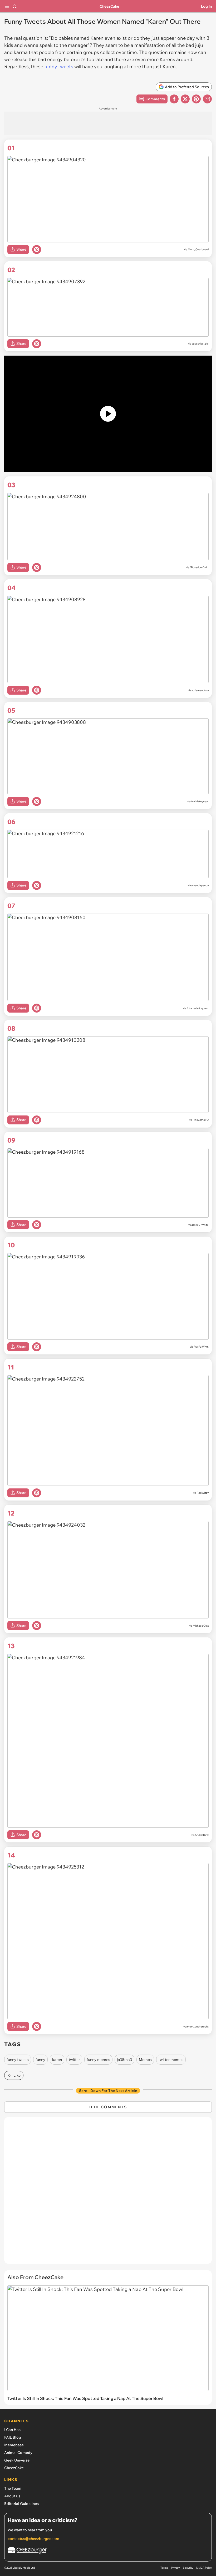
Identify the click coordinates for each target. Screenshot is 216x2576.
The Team (13, 2488)
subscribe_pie (200, 344)
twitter (74, 2060)
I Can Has (12, 2430)
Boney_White (200, 1225)
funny (40, 2060)
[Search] (15, 6)
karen (57, 2060)
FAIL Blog (13, 2437)
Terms (164, 2568)
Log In (206, 6)
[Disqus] (108, 2193)
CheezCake (109, 6)
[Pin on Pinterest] (37, 250)
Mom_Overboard (198, 249)
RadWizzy (203, 1493)
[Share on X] (185, 99)
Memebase (14, 2445)
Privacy (175, 2568)
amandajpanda (200, 885)
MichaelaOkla (201, 1626)
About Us (12, 2496)
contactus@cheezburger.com (33, 2539)
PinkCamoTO (201, 1120)
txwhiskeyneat (200, 801)
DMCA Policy (204, 2568)
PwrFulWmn (201, 1347)
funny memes (98, 2060)
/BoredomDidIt (199, 567)
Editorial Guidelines (21, 2504)
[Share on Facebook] (174, 99)
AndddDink (202, 1835)
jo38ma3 (124, 2060)
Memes (145, 2060)
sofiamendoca (200, 690)
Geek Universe (17, 2460)
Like (17, 2075)
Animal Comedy (18, 2453)
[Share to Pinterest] (196, 99)
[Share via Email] (207, 99)
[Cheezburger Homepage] (108, 2551)
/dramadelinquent (198, 1008)
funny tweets (59, 66)
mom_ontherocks (198, 2027)
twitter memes (171, 2060)
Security (188, 2568)
